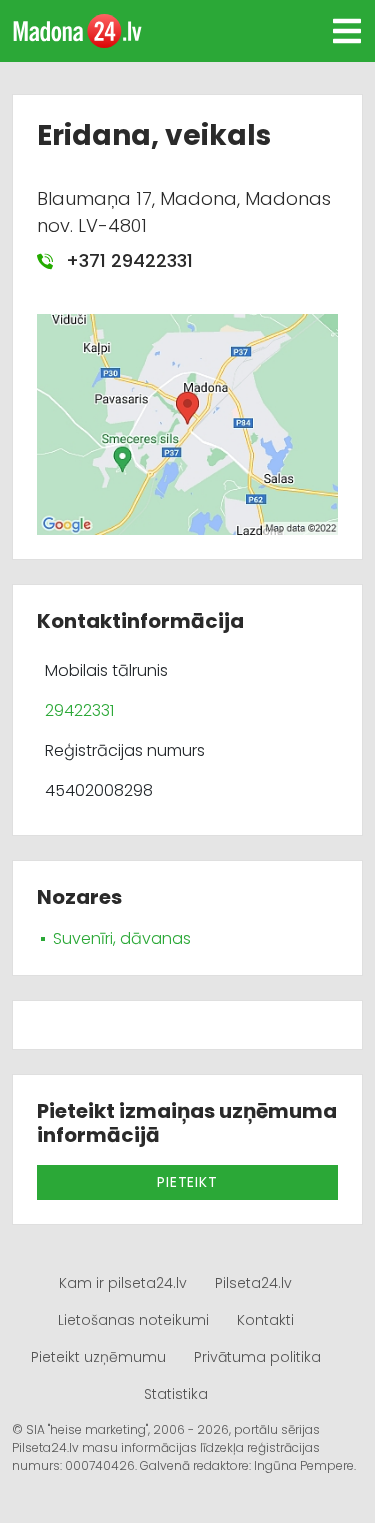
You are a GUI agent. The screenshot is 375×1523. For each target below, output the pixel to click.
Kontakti (265, 1320)
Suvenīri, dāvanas (122, 938)
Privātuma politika (257, 1357)
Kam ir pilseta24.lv (123, 1283)
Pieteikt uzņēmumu (98, 1357)
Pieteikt (187, 1182)
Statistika (176, 1394)
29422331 (79, 710)
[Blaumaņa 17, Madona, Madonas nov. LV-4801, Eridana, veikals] (187, 423)
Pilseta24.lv (253, 1283)
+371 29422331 (127, 260)
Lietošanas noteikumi (133, 1320)
